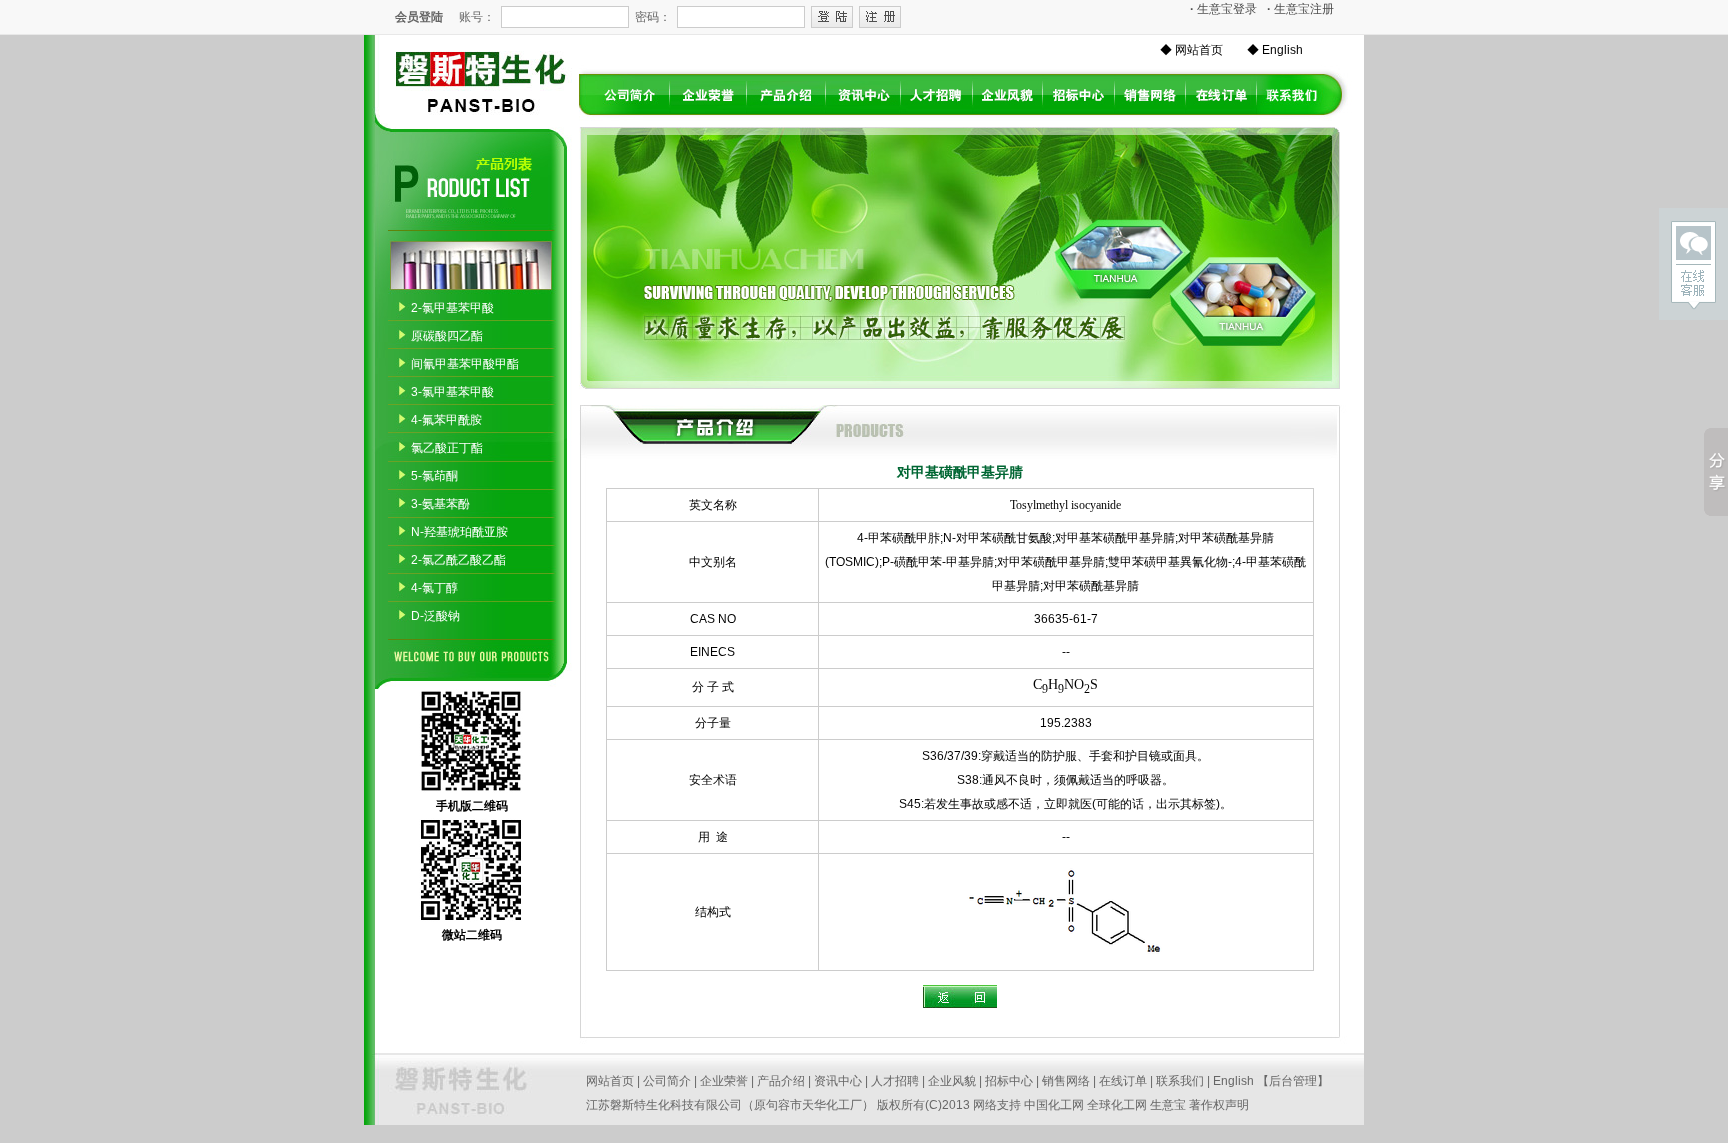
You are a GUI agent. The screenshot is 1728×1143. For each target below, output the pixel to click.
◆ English (1275, 50)
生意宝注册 (1300, 9)
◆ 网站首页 (1191, 50)
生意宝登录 (1223, 9)
